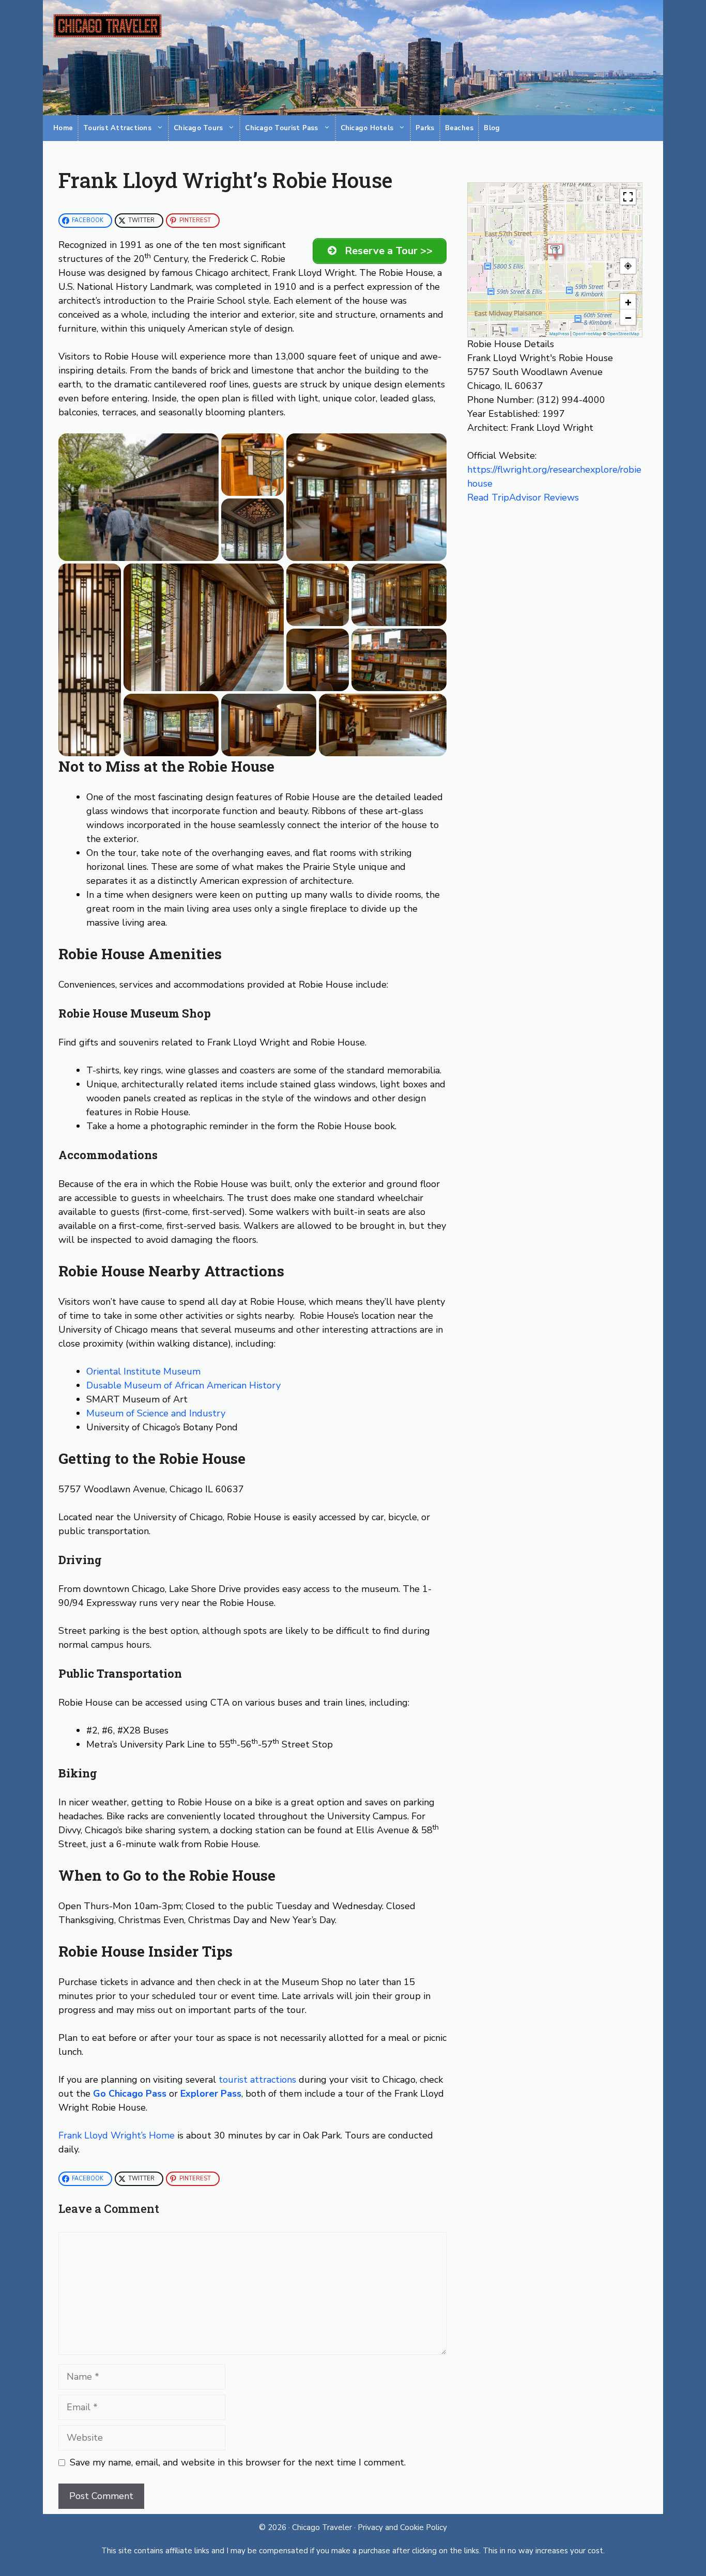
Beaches (459, 128)
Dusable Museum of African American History (183, 1385)
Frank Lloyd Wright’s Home (117, 2135)
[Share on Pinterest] (188, 554)
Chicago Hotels (367, 128)
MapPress (559, 334)
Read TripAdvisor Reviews (523, 497)
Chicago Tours (198, 128)
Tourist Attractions (117, 128)
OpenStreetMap (623, 334)
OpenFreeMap (587, 334)
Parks (425, 128)
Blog (492, 128)
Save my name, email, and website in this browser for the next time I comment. (238, 2462)
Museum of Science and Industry (156, 1413)
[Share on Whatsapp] (175, 554)
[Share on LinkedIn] (202, 554)
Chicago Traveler (323, 2527)
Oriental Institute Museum (143, 1371)
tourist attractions (257, 2080)
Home (63, 128)
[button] (139, 497)
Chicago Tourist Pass (281, 128)
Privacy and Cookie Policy (402, 2527)
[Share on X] (148, 554)
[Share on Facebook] (161, 554)
